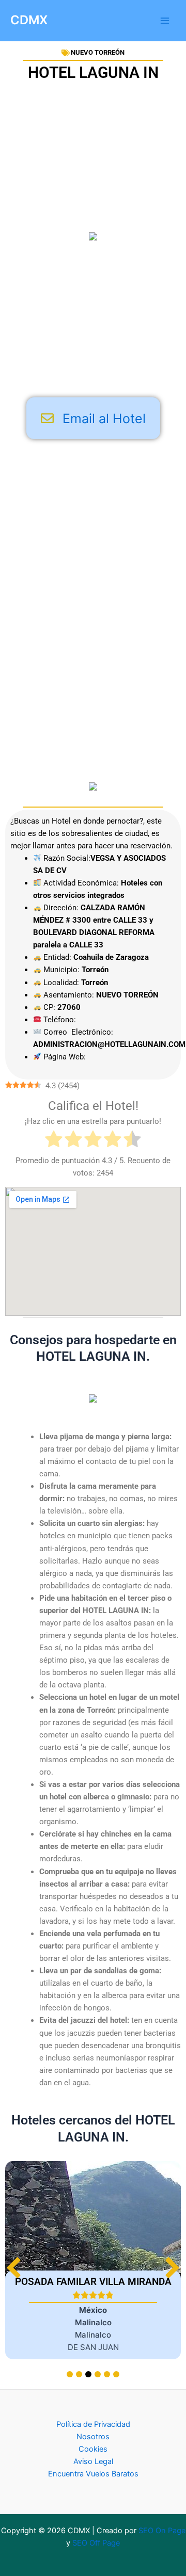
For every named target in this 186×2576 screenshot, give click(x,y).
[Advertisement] (93, 317)
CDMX (29, 20)
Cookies (93, 2449)
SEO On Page (162, 2531)
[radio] (54, 1141)
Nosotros (93, 2437)
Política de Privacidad (93, 2424)
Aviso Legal (93, 2461)
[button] (172, 2268)
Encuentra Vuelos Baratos (93, 2474)
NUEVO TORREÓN (98, 52)
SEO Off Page (96, 2543)
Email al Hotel (104, 418)
